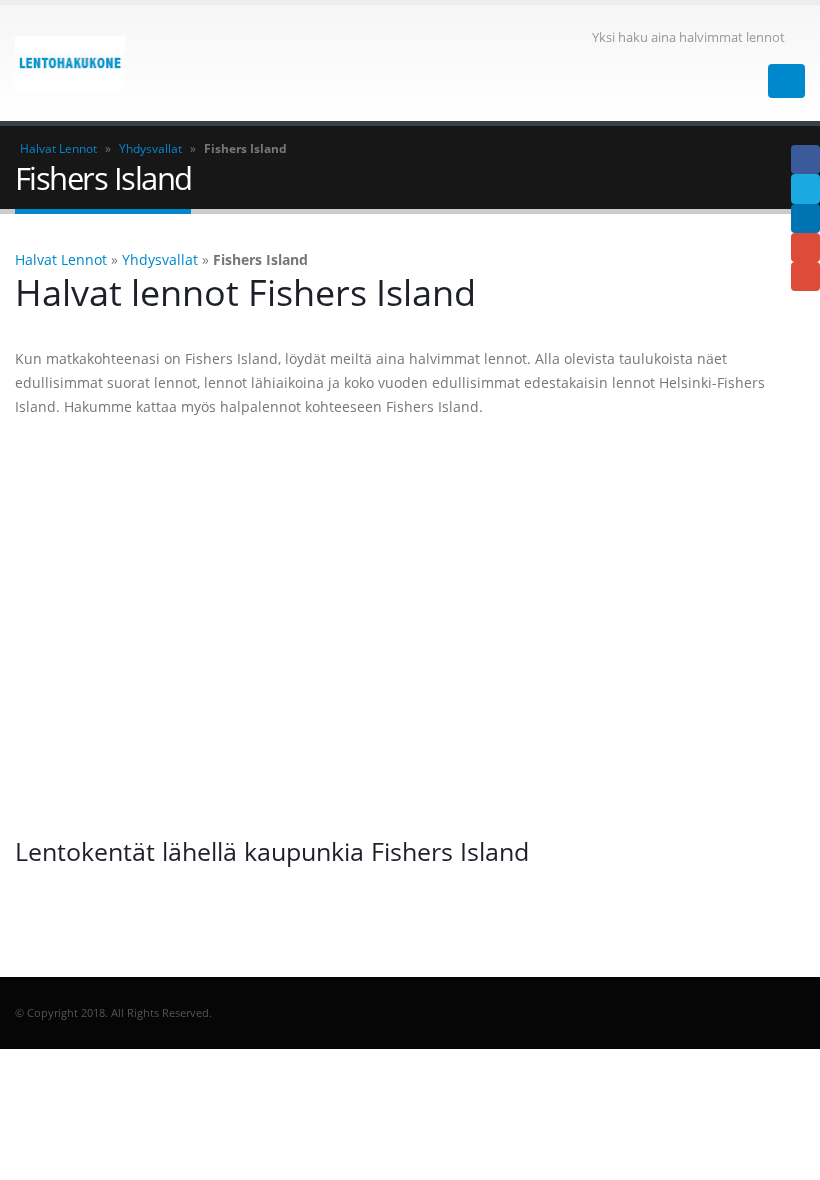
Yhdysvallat (150, 148)
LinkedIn (805, 218)
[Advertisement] (410, 627)
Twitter (805, 188)
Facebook (805, 159)
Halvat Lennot (58, 148)
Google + (805, 247)
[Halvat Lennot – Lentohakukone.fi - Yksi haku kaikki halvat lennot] (70, 63)
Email (805, 276)
